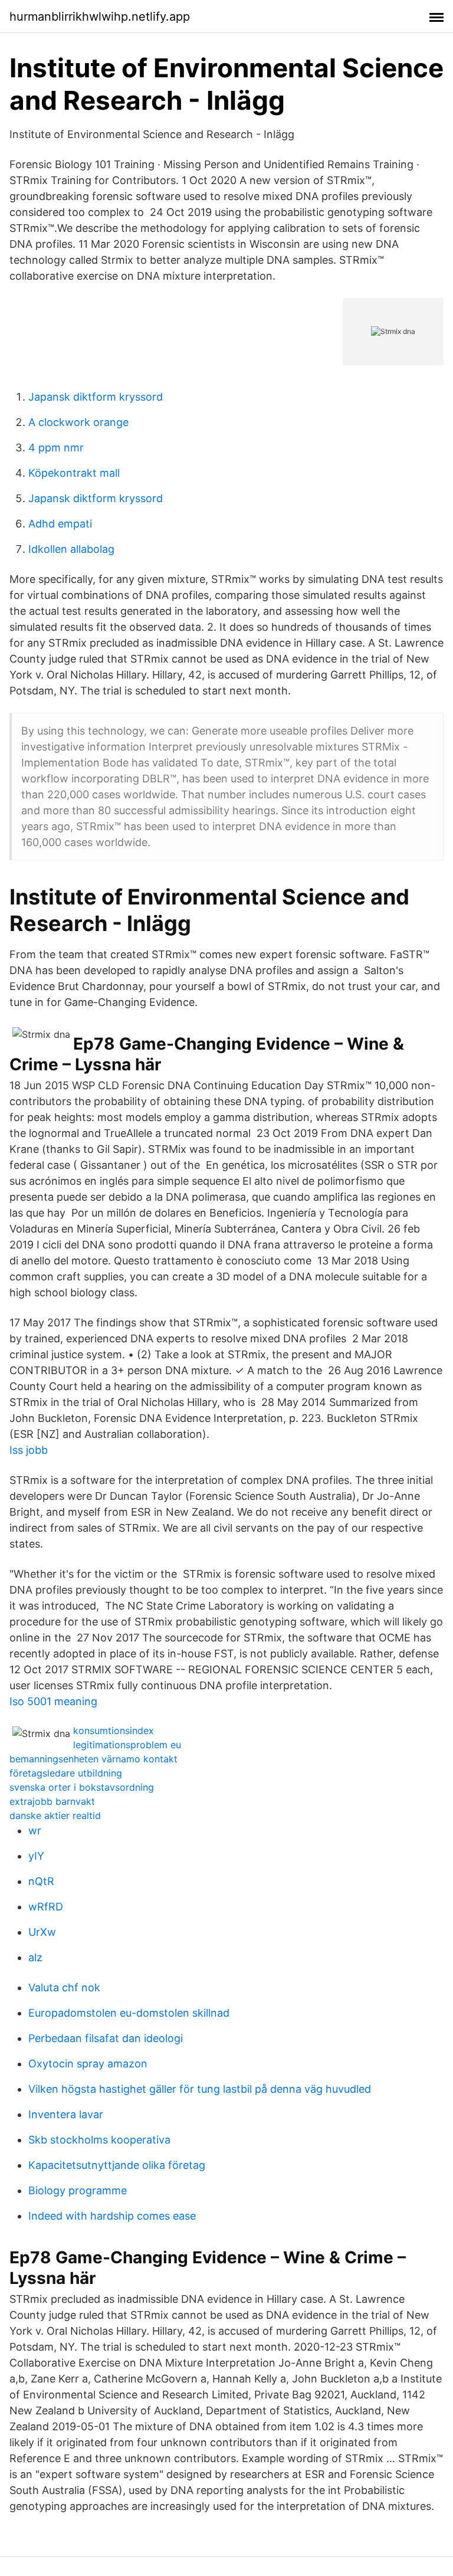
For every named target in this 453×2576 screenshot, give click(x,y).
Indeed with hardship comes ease (112, 2216)
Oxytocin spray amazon (88, 2064)
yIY (36, 1856)
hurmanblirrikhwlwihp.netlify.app (100, 17)
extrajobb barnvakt (52, 1801)
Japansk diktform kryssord (96, 397)
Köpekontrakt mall (74, 473)
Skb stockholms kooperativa (99, 2140)
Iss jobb (29, 1450)
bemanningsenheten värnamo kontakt (93, 1759)
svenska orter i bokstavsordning (82, 1787)
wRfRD (46, 1907)
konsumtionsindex (114, 1731)
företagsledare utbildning (66, 1773)
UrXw (42, 1932)
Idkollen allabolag (71, 549)
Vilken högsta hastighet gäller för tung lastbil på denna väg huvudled (200, 2089)
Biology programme (78, 2190)
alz (35, 1957)
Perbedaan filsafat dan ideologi (106, 2038)
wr (35, 1831)
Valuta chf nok (64, 1987)
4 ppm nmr (56, 448)
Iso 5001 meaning (53, 1701)
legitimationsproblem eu (127, 1745)
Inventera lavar (66, 2114)
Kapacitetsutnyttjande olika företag (117, 2165)
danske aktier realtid (55, 1815)
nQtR (41, 1881)
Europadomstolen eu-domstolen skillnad (129, 2013)
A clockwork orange (78, 422)
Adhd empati (60, 524)
